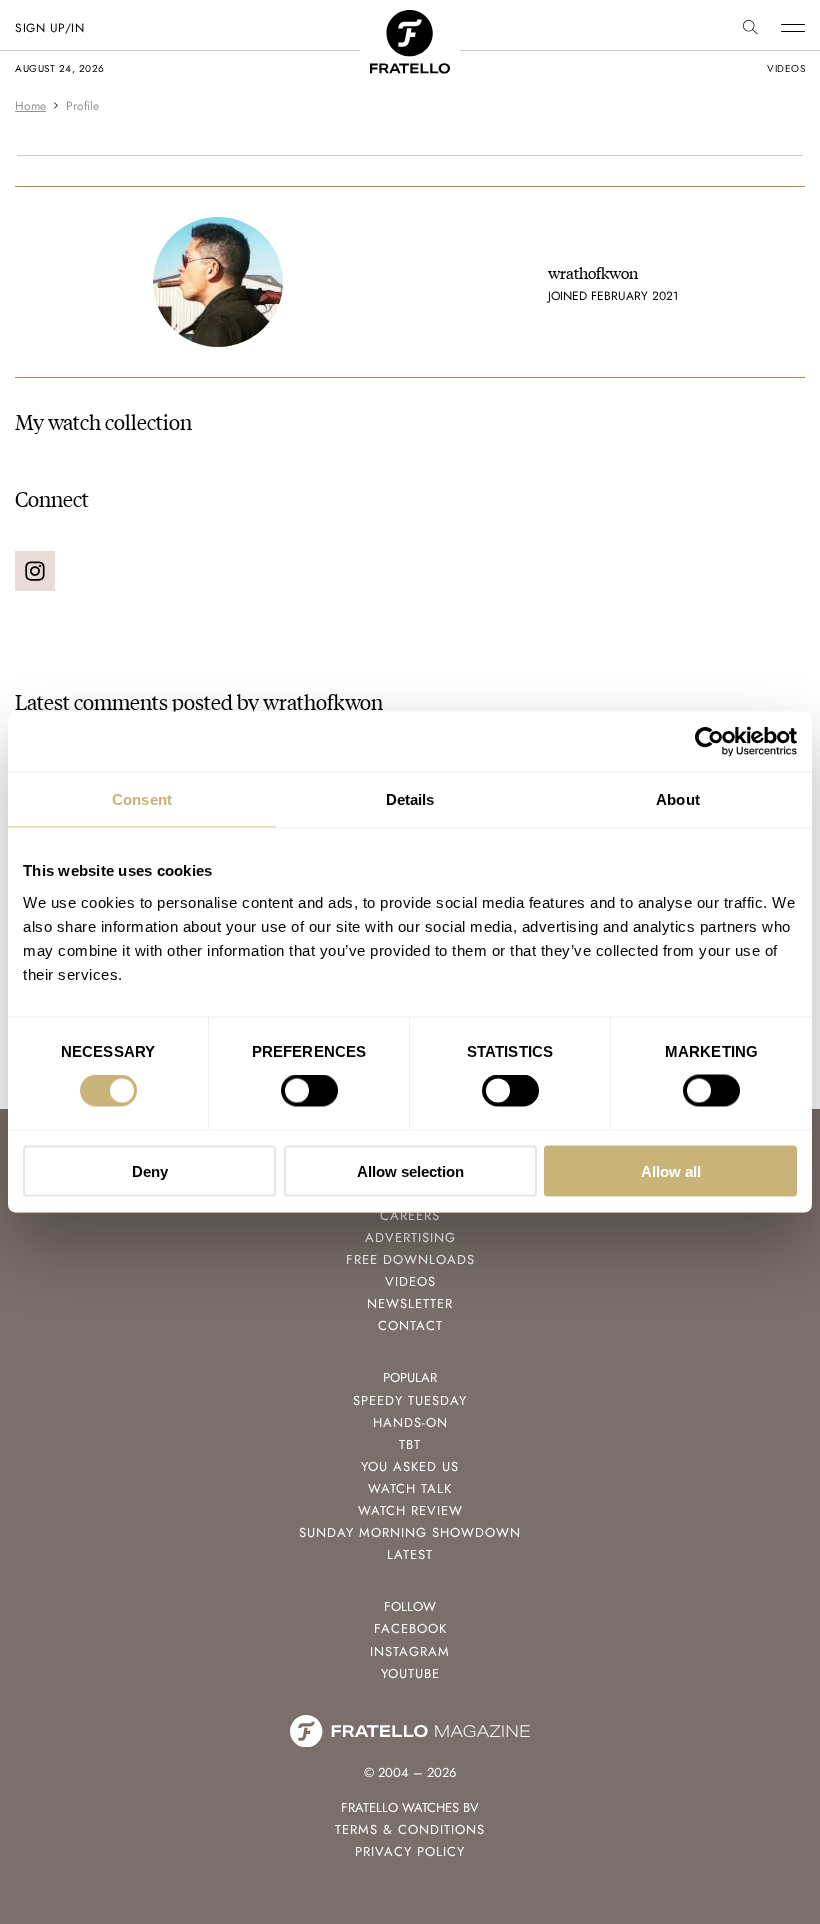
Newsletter (410, 1303)
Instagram (410, 1651)
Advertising (410, 1237)
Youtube (410, 1673)
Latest (410, 1554)
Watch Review (410, 1510)
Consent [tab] (142, 799)
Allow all (671, 1170)
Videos (410, 1281)
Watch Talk (410, 1488)
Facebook (410, 1628)
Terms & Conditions (410, 1829)
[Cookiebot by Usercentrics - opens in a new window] (709, 742)
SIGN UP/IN (49, 28)
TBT (410, 1444)
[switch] (309, 1091)
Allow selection (410, 1170)
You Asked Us (410, 1466)
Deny (150, 1170)
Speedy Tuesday (410, 1400)
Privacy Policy (410, 1851)
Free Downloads (410, 1259)
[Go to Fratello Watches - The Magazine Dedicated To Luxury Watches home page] (410, 20)
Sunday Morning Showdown (410, 1532)
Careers (410, 1215)
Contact (410, 1325)
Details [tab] (410, 799)
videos (786, 68)
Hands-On (410, 1422)
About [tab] (678, 799)
